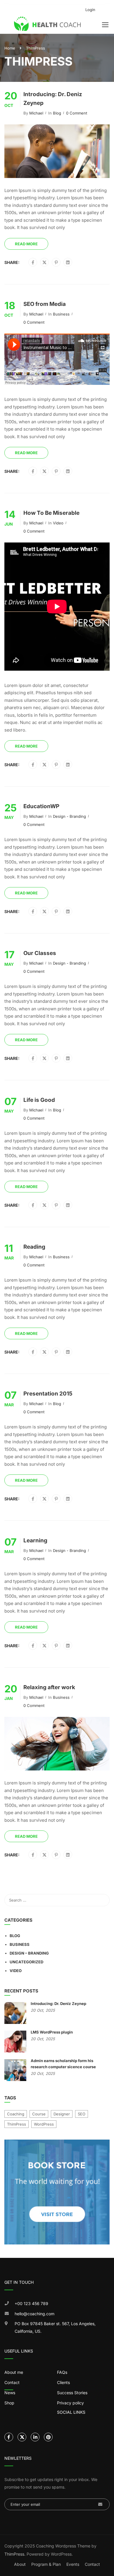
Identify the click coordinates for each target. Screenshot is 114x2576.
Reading (34, 1247)
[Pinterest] (56, 262)
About (20, 2564)
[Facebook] (33, 262)
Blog (57, 113)
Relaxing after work (49, 1687)
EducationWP (41, 806)
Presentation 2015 (48, 1394)
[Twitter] (44, 262)
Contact (92, 2564)
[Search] (102, 1900)
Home (10, 48)
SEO (82, 2114)
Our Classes (40, 953)
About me (14, 2372)
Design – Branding (29, 1953)
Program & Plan (46, 2564)
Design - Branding (69, 816)
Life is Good (39, 1100)
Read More (26, 244)
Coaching (16, 2114)
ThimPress (17, 2124)
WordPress (44, 2124)
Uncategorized (26, 1962)
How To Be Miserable (51, 513)
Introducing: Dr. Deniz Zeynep (53, 99)
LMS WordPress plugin (52, 2032)
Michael (36, 113)
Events (73, 2564)
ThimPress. (15, 2554)
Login (90, 10)
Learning (35, 1540)
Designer (62, 2114)
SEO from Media (45, 304)
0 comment (77, 113)
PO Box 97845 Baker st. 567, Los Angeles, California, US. (55, 2327)
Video (58, 523)
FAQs (62, 2372)
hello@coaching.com (34, 2314)
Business (61, 314)
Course (39, 2114)
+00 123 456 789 (31, 2303)
